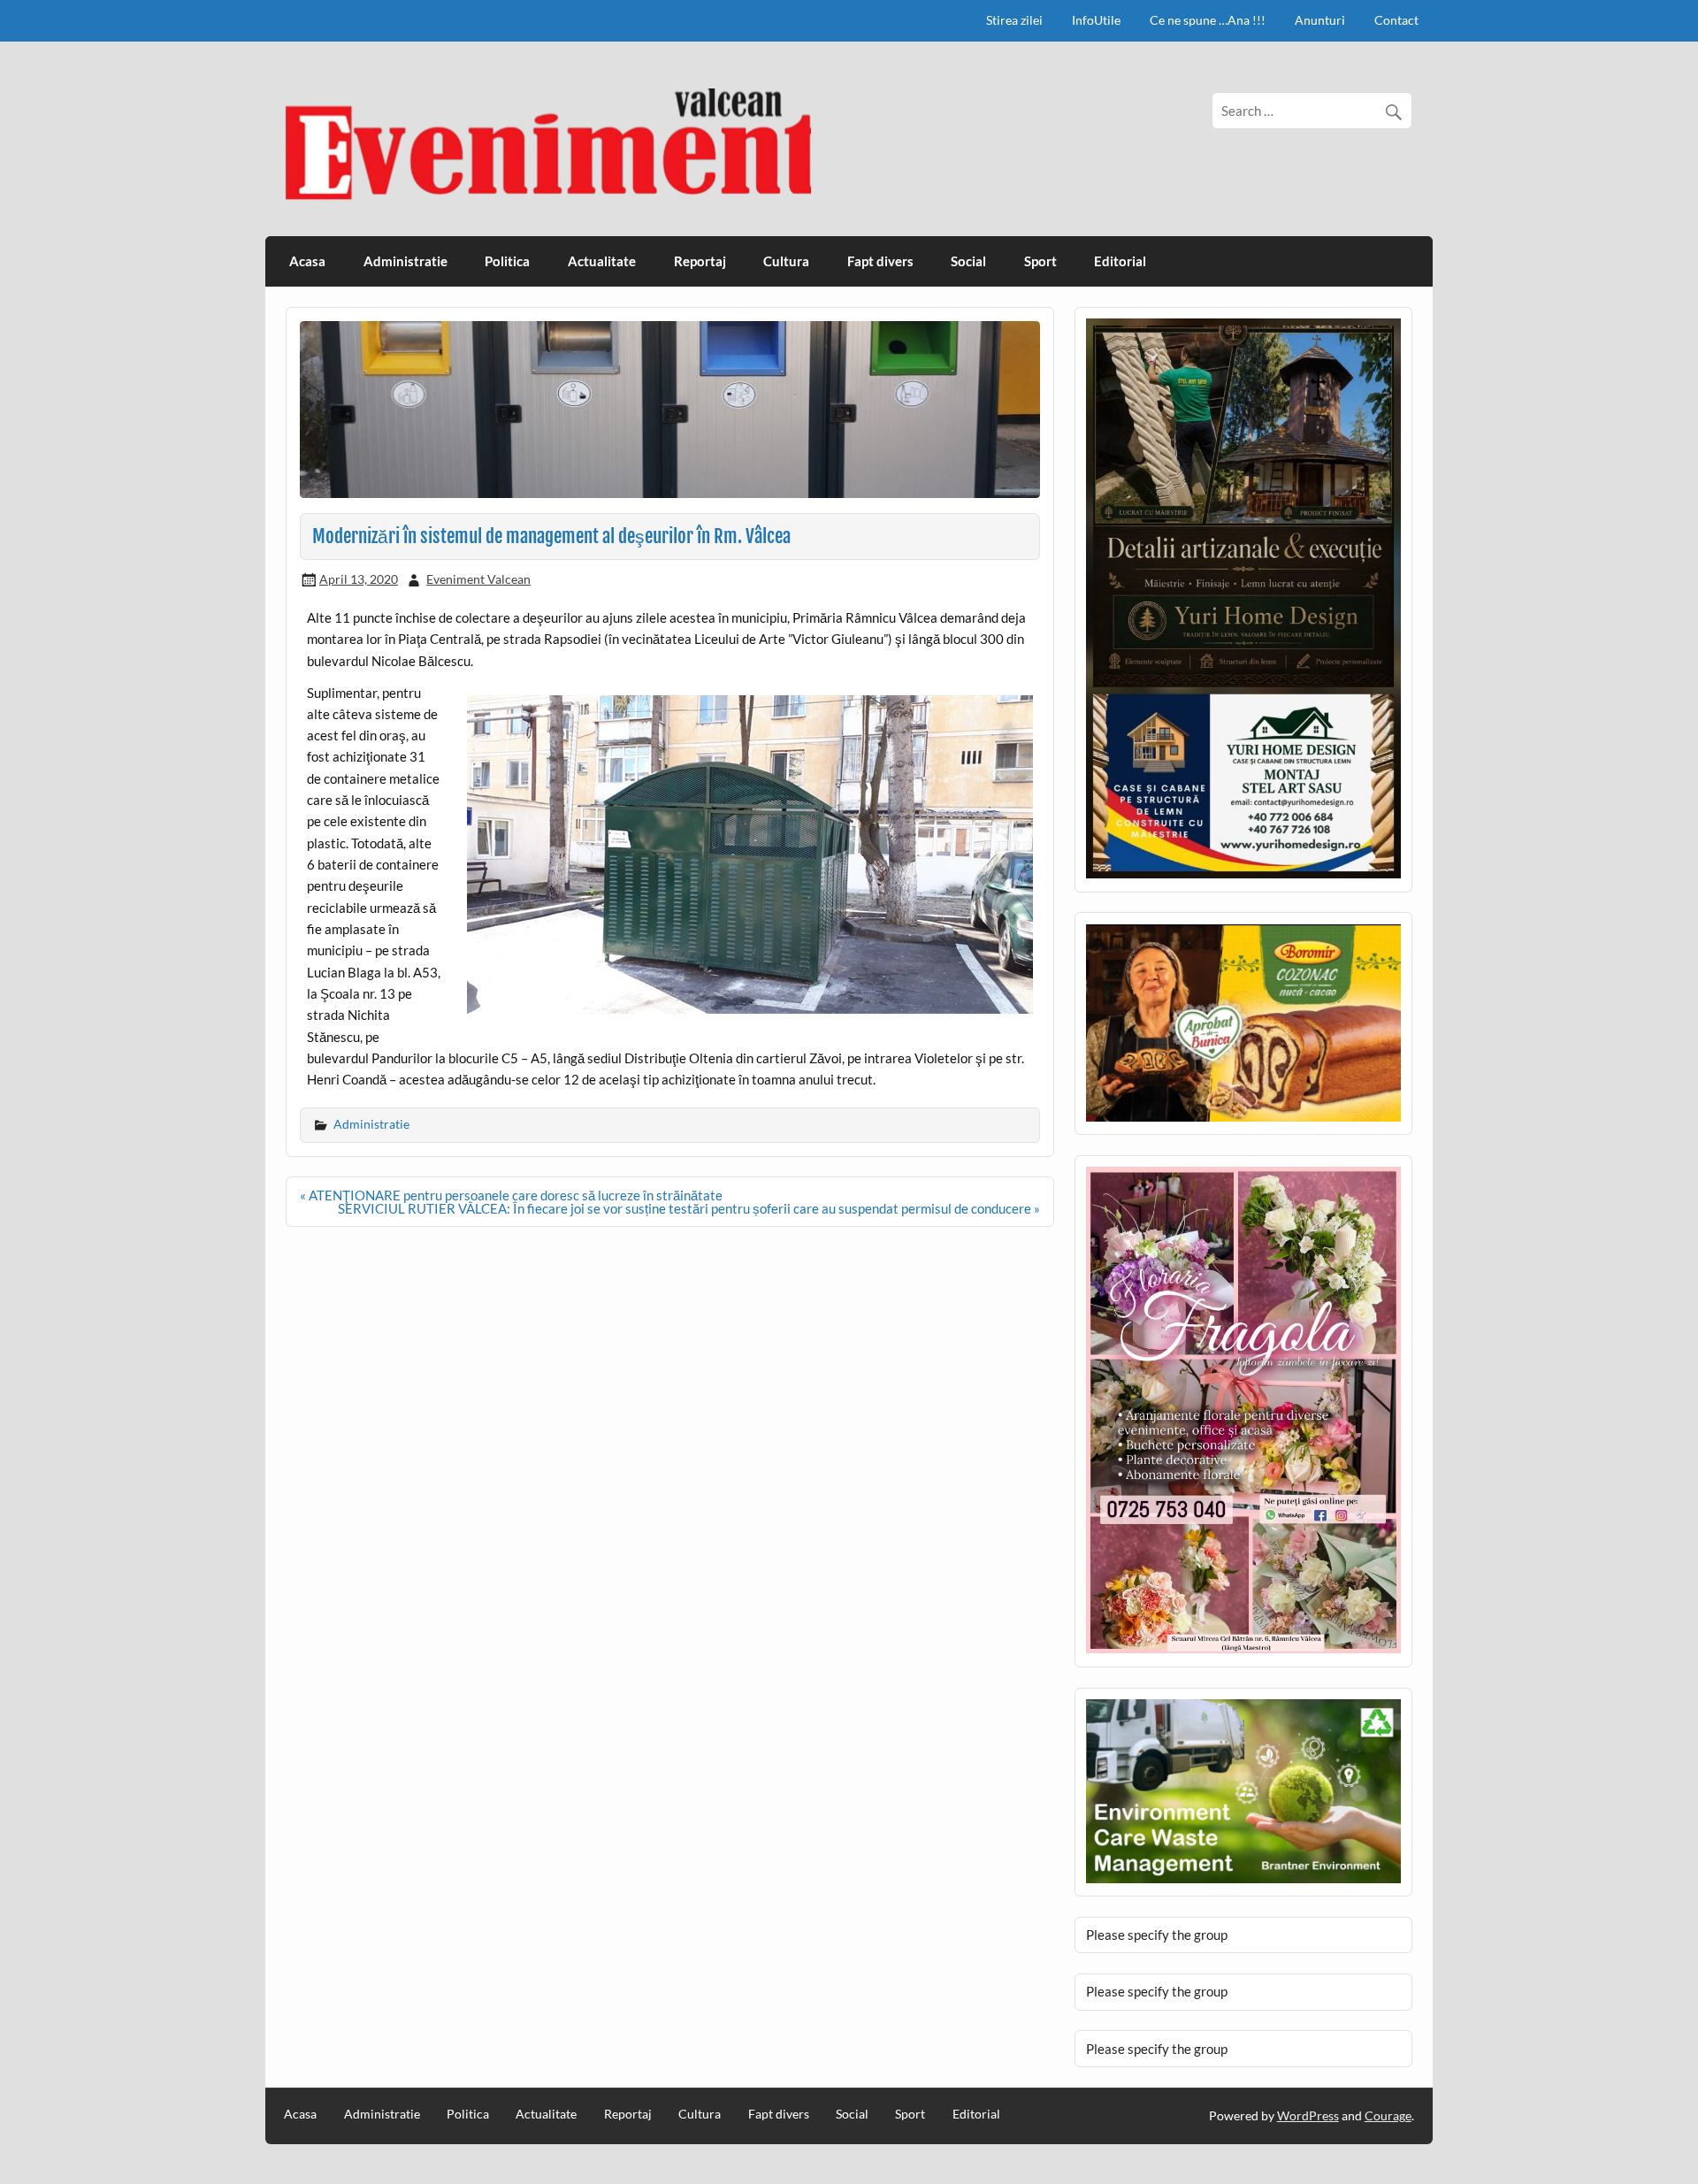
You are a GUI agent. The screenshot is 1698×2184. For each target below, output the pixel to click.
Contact (1396, 20)
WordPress (1308, 2115)
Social (968, 261)
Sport (1040, 261)
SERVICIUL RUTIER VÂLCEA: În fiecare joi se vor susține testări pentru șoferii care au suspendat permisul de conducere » (689, 1208)
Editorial (1120, 261)
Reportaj (700, 261)
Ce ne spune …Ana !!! (1208, 20)
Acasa (307, 261)
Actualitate (602, 261)
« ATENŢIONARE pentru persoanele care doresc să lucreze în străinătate (511, 1195)
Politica (507, 261)
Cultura (786, 261)
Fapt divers (880, 261)
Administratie (405, 261)
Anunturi (1320, 20)
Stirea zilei (1014, 20)
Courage (1388, 2115)
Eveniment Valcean (478, 579)
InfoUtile (1096, 20)
